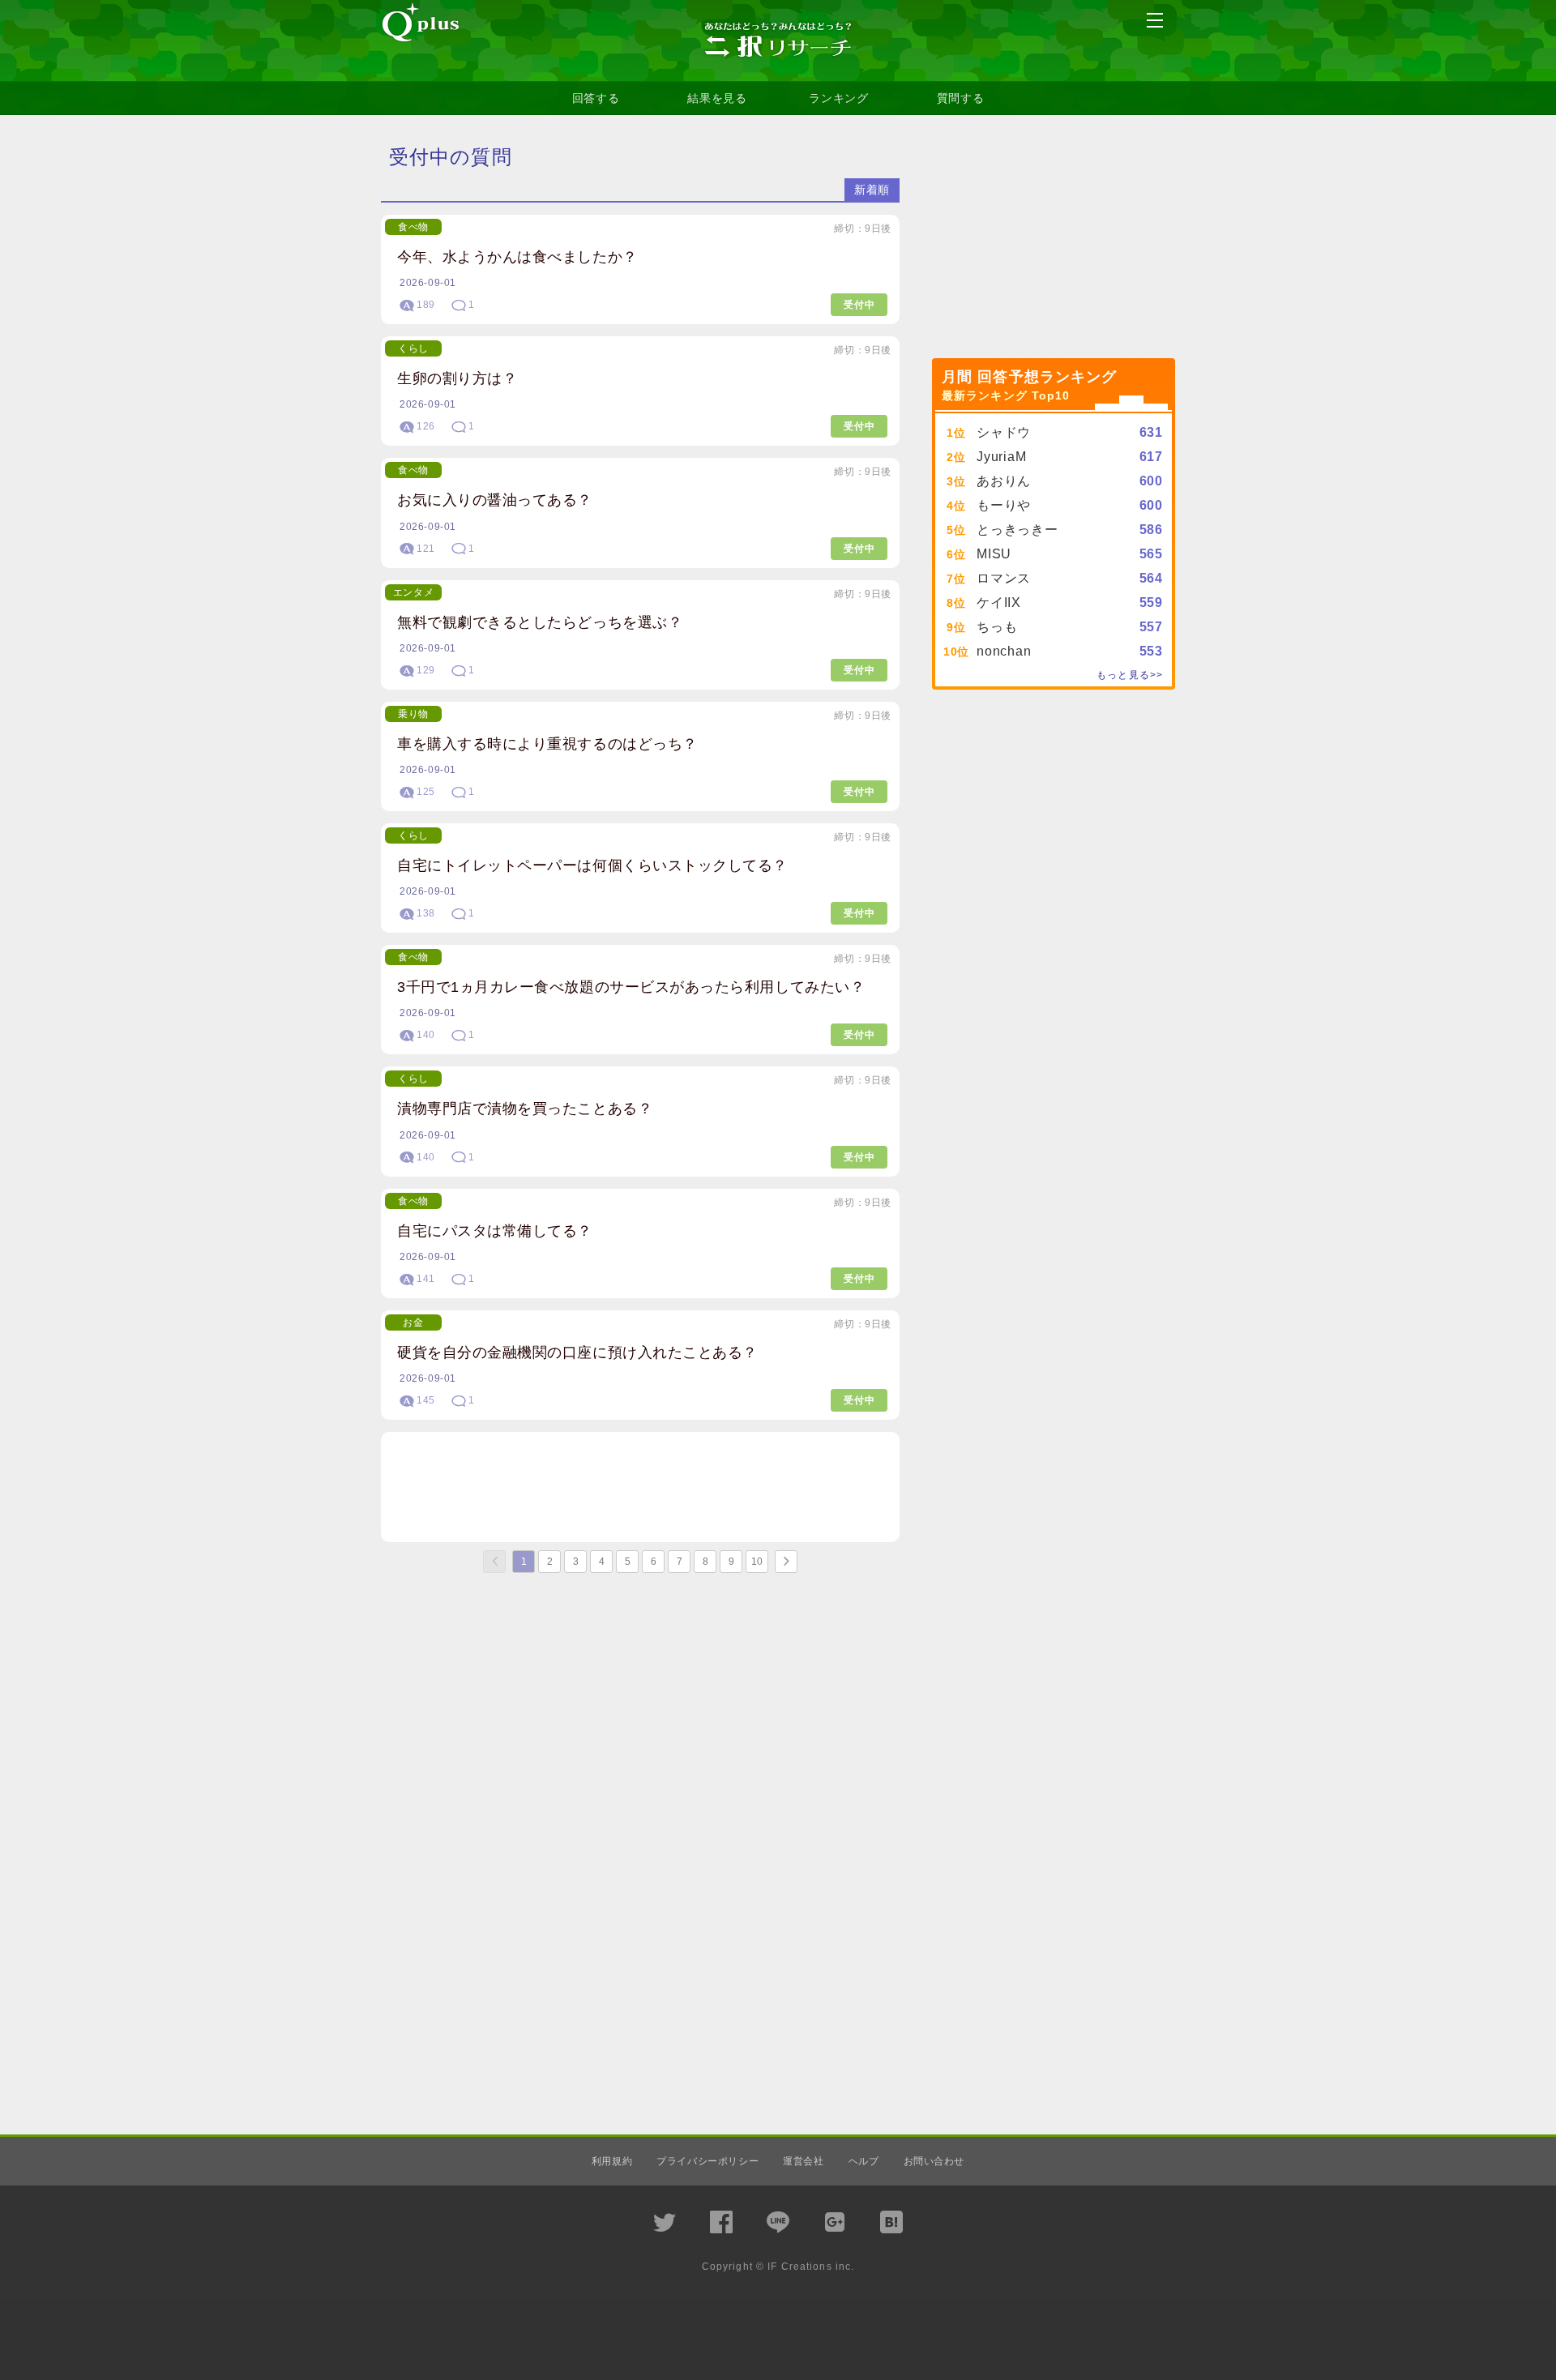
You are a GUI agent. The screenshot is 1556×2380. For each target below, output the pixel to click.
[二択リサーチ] (778, 41)
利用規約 (612, 2161)
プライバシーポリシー (707, 2161)
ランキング (839, 98)
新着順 (872, 190)
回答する (596, 98)
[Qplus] (421, 24)
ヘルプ (864, 2161)
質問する (961, 98)
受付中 (859, 305)
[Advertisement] (640, 1487)
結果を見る (717, 98)
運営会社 (803, 2161)
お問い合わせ (934, 2161)
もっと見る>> (1130, 675)
